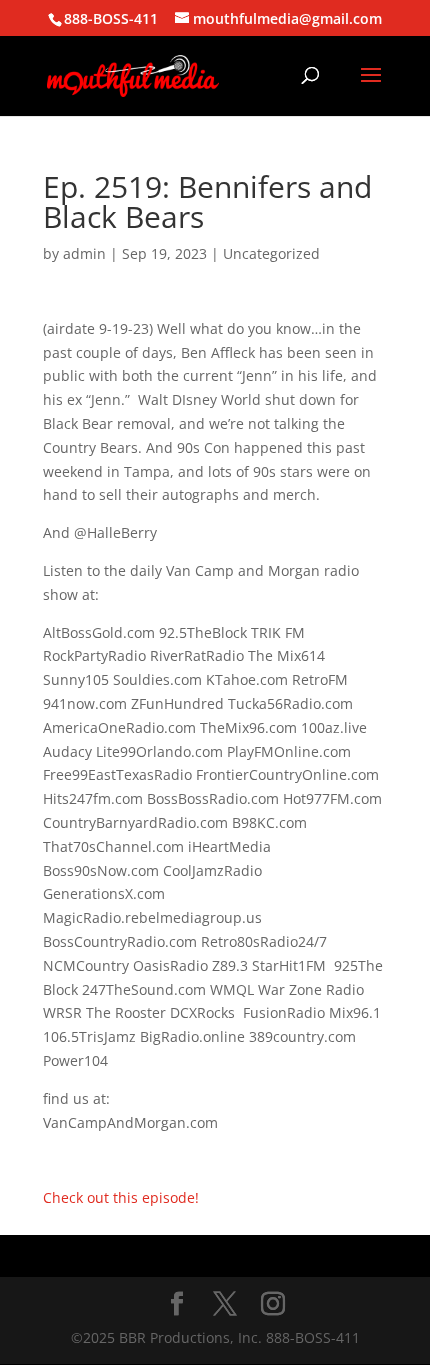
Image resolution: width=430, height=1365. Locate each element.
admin (84, 253)
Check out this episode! (121, 1197)
